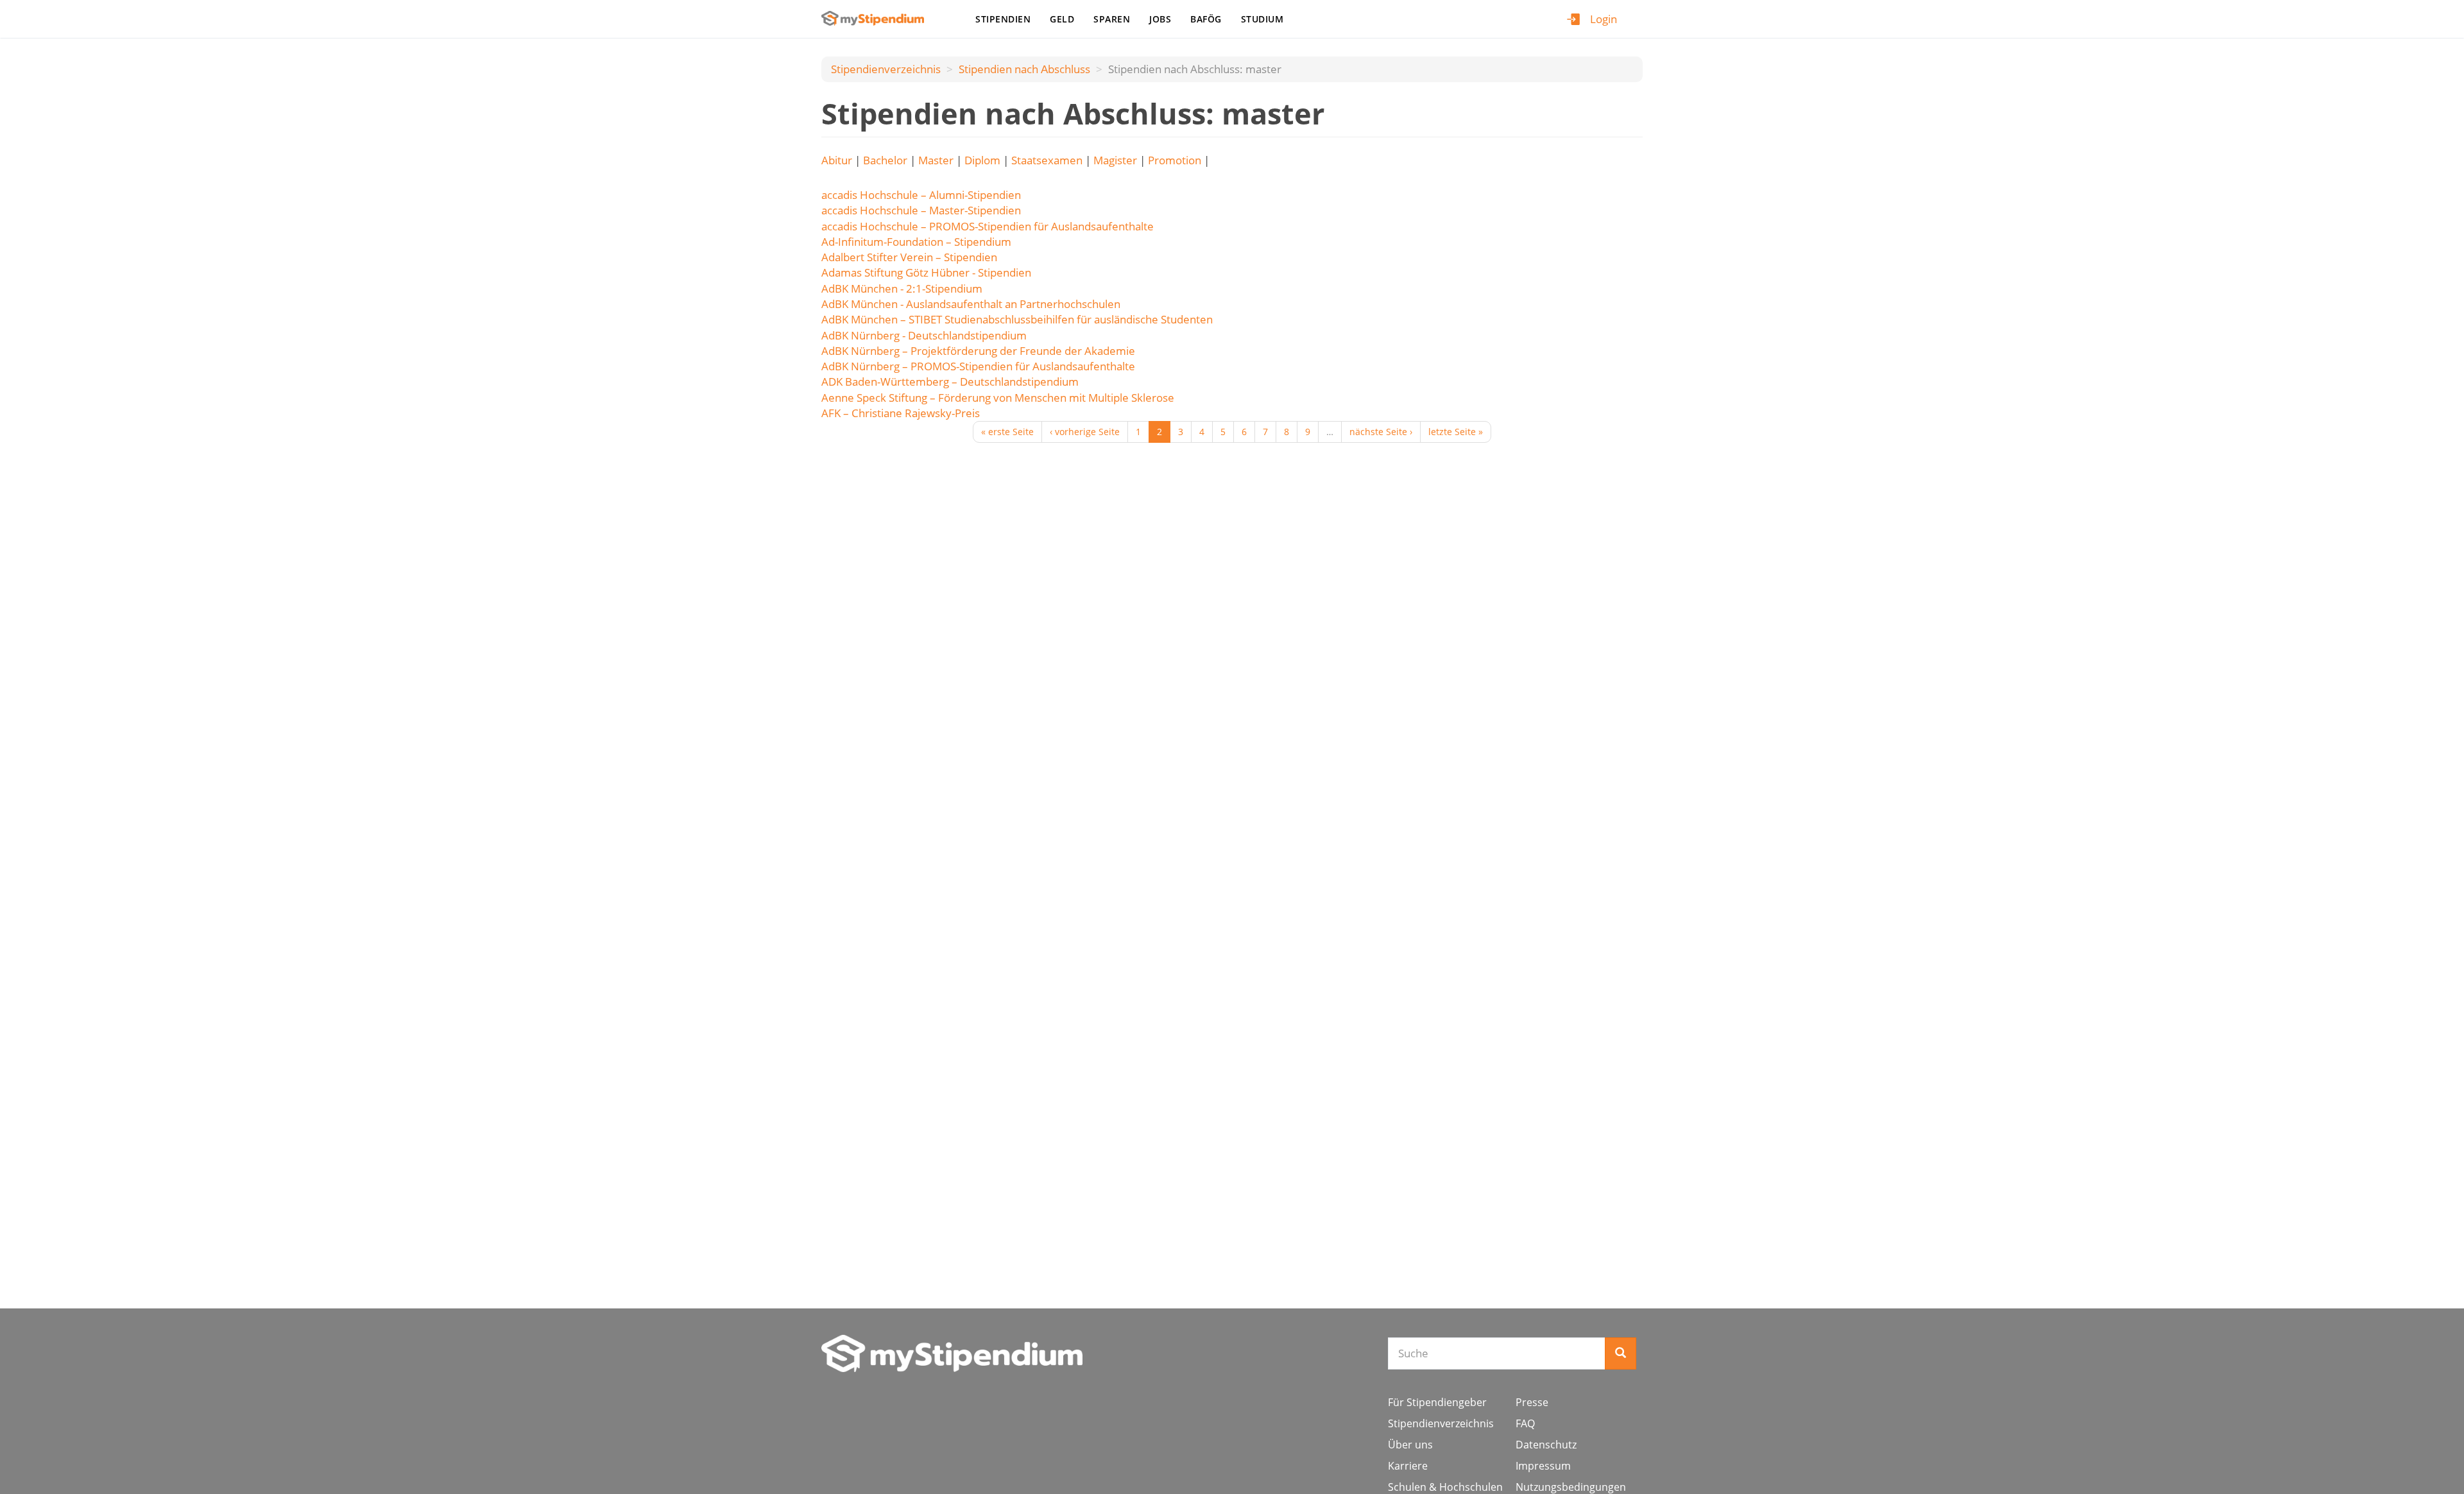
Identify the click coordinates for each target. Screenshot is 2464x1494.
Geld (1062, 19)
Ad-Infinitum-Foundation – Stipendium (916, 242)
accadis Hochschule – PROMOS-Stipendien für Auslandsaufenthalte (988, 226)
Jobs (1160, 19)
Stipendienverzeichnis (886, 69)
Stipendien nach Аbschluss (1024, 69)
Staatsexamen (1047, 160)
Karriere (1408, 1466)
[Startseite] (877, 18)
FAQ (1525, 1423)
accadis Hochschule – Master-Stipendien (921, 210)
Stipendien (1003, 19)
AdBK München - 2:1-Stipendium (902, 288)
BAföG (1206, 19)
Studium (1262, 19)
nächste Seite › (1381, 432)
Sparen (1112, 19)
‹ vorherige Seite (1085, 432)
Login (1604, 19)
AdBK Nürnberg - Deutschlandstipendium (924, 335)
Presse (1532, 1402)
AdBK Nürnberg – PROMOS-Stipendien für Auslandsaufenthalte (978, 366)
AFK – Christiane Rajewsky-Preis (901, 413)
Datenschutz (1546, 1445)
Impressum (1543, 1466)
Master (936, 160)
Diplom (982, 160)
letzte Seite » (1456, 432)
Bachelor (885, 160)
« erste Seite (1007, 432)
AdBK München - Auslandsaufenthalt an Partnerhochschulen (971, 304)
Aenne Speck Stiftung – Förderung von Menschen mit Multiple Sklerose (998, 398)
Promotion (1175, 160)
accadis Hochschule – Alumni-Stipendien (921, 195)
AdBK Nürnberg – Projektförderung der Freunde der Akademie (978, 351)
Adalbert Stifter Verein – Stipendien (909, 257)
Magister (1115, 160)
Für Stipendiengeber (1437, 1402)
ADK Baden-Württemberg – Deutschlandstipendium (950, 382)
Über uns (1410, 1445)
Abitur (837, 160)
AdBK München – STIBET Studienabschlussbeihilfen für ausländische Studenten (1017, 319)
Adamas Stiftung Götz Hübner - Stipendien (926, 272)
